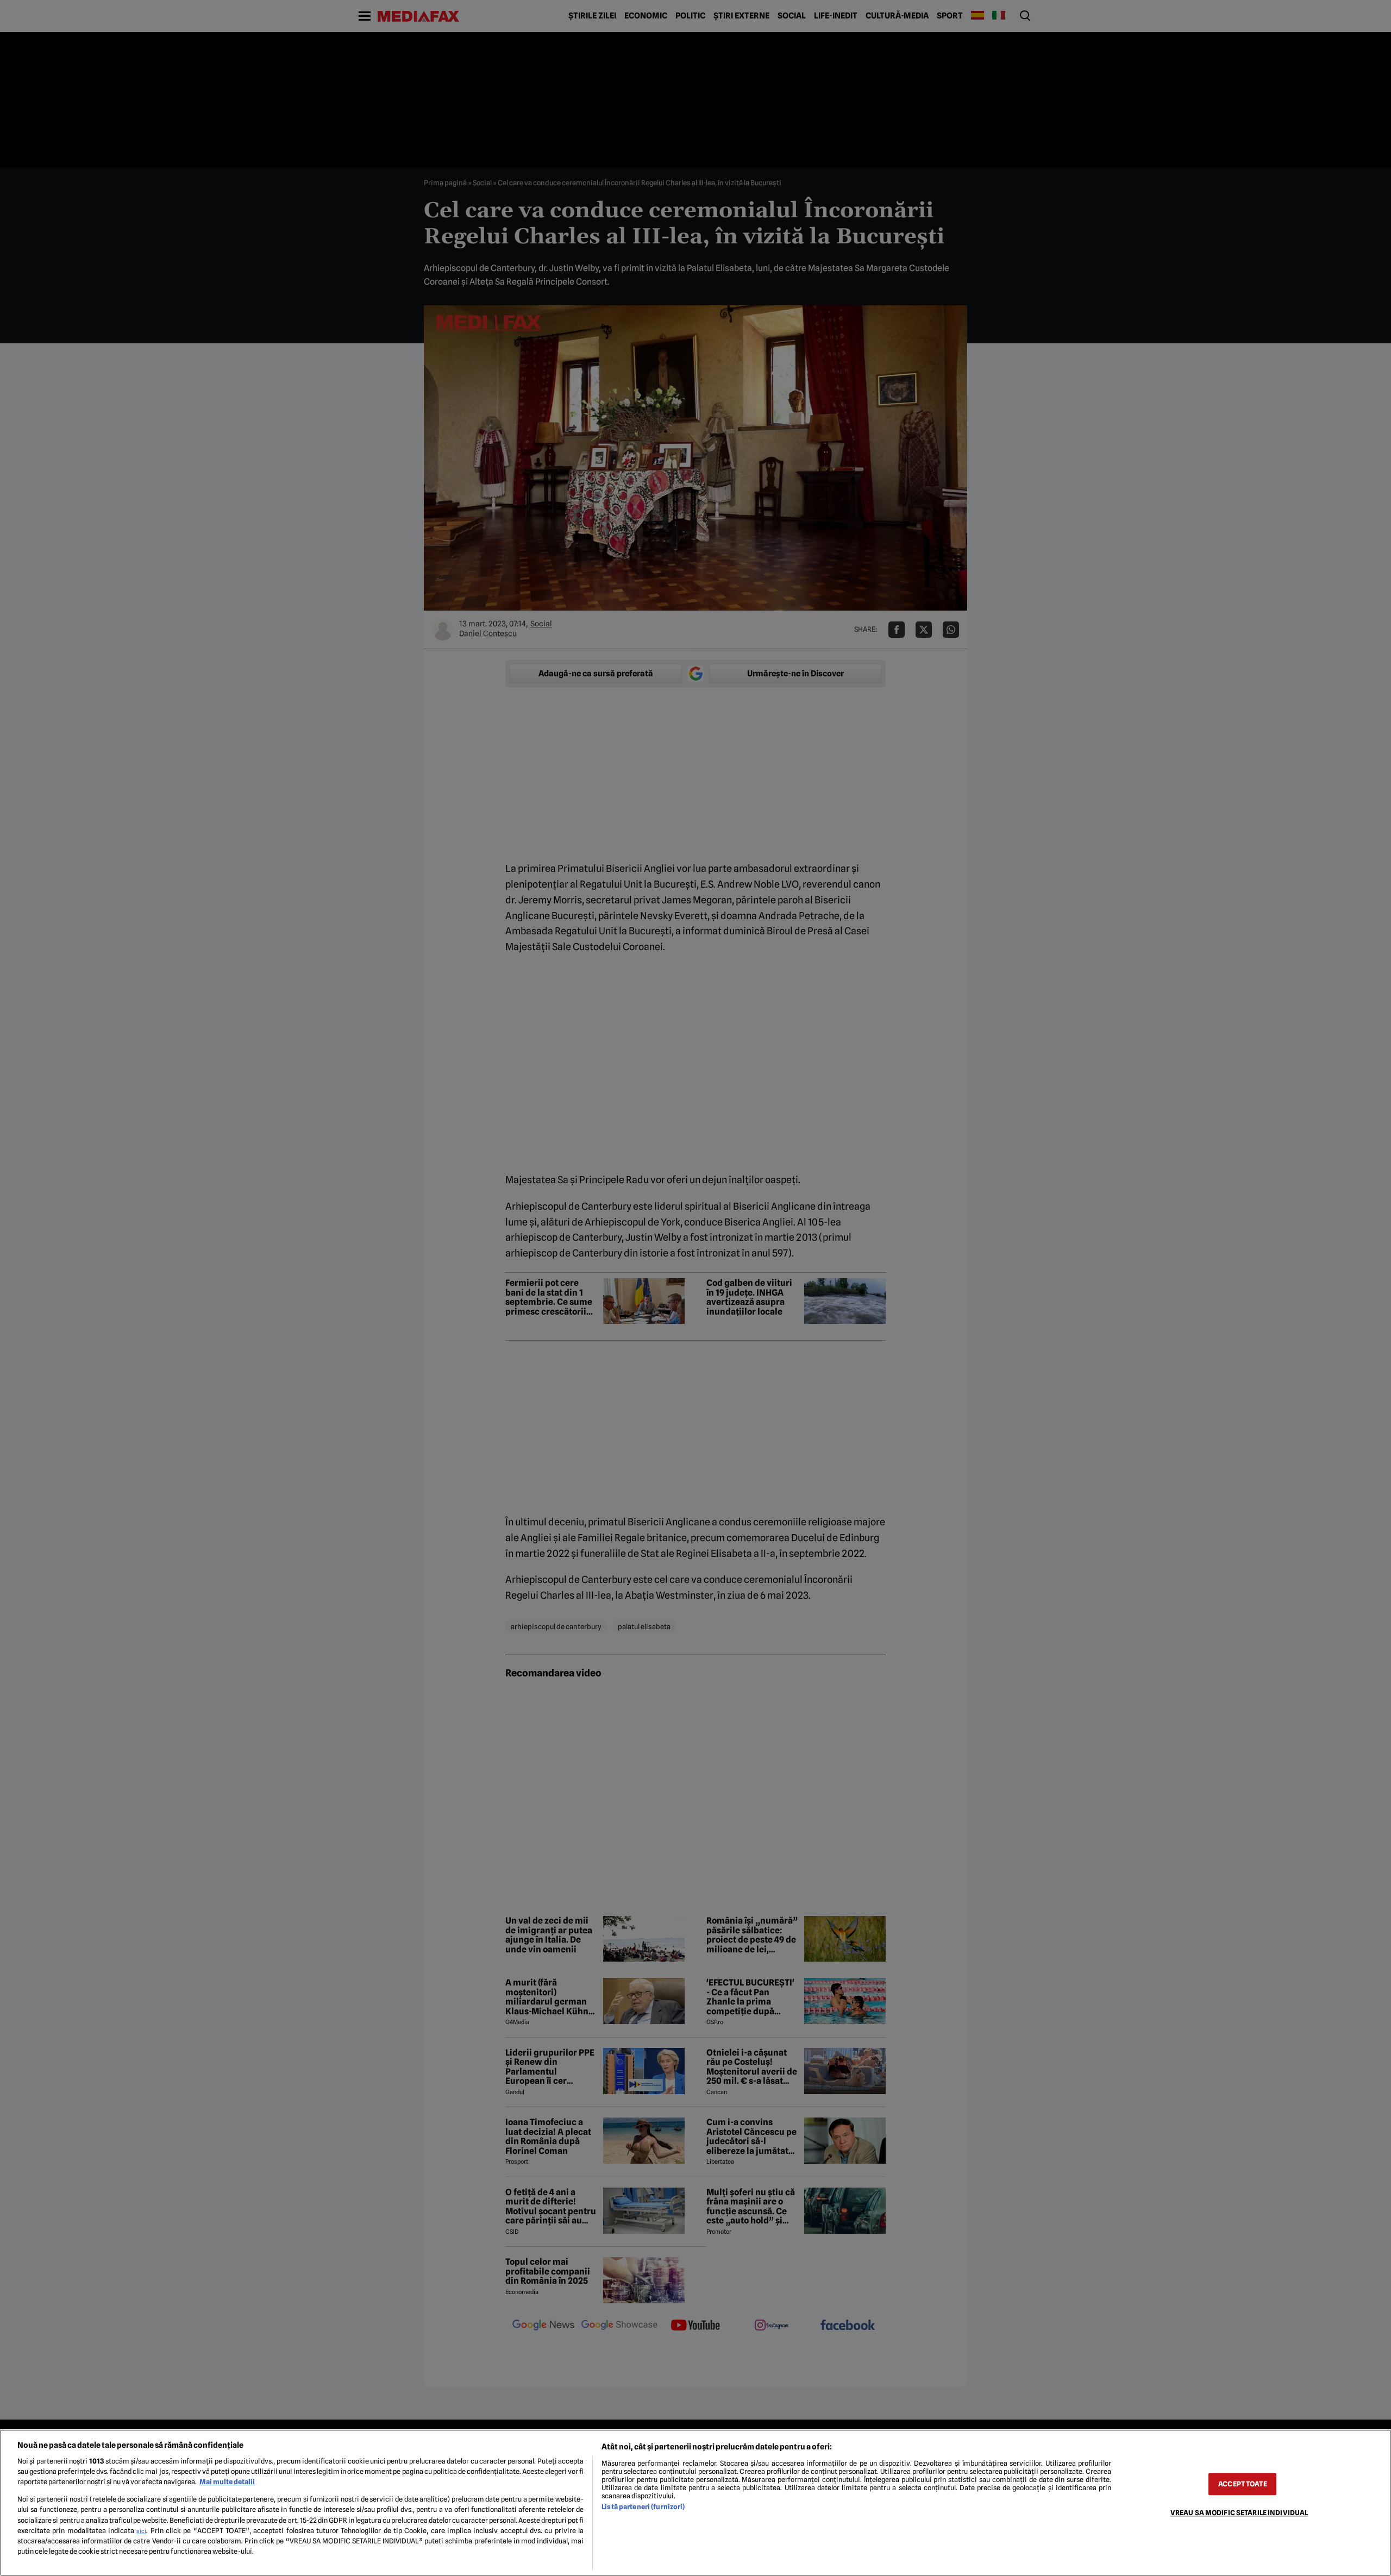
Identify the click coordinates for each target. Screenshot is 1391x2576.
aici (141, 2531)
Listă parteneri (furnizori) (643, 2507)
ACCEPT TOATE (1243, 2484)
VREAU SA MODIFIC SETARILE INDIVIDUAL (1239, 2513)
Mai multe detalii (227, 2482)
